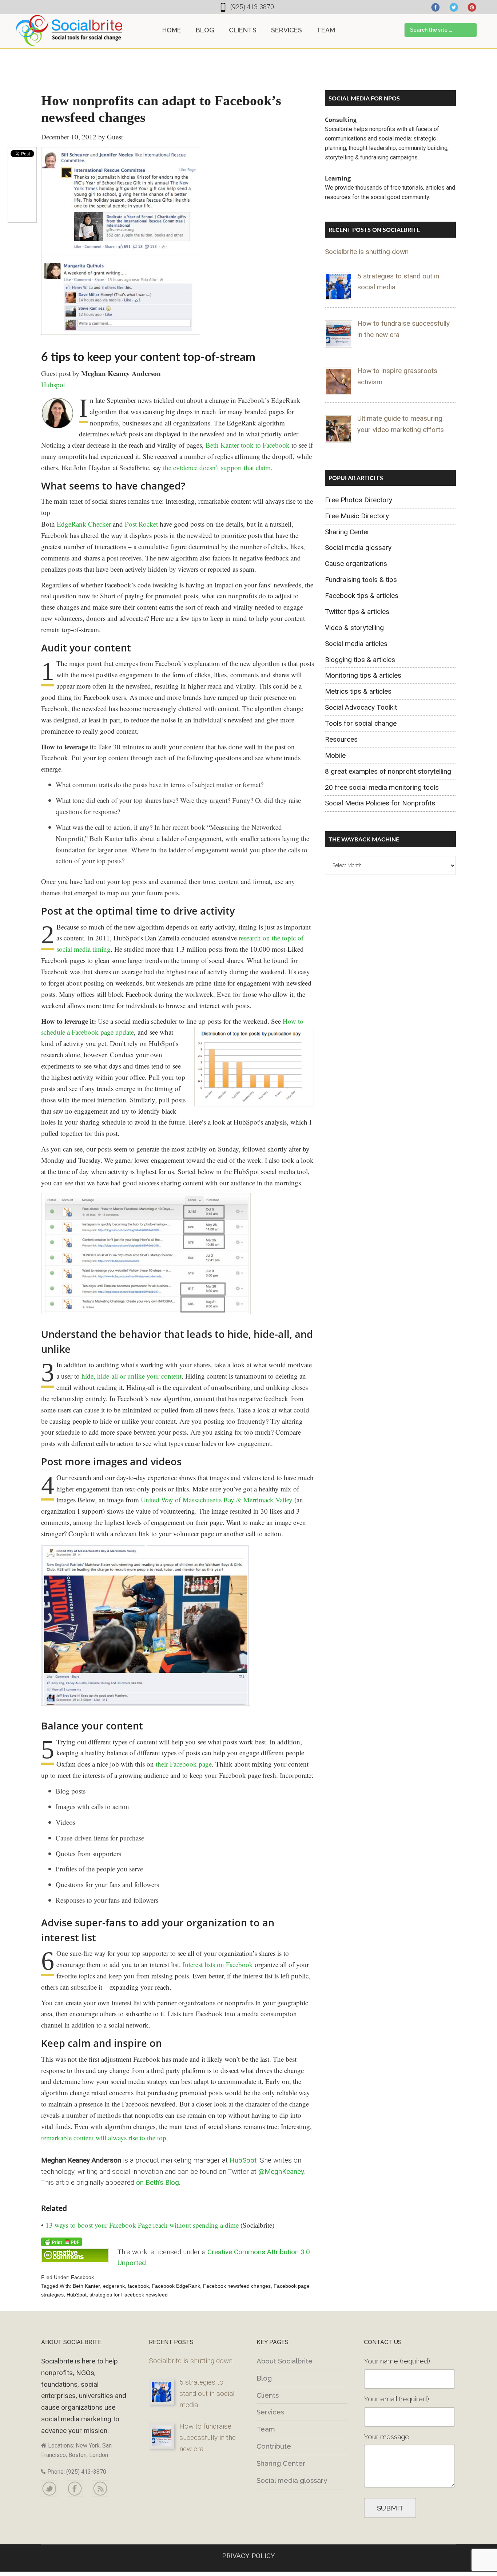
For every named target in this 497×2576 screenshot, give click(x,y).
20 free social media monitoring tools (382, 787)
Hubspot (53, 385)
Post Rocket (141, 524)
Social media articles (356, 644)
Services (270, 2412)
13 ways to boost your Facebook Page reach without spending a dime (142, 2225)
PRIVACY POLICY (249, 2556)
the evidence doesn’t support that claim (217, 467)
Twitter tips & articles (357, 612)
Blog (264, 2378)
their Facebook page (184, 1764)
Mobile (335, 755)
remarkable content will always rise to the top (104, 2138)
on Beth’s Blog (158, 2182)
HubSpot (243, 2160)
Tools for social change (361, 723)
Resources (341, 739)
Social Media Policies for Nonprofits (380, 803)
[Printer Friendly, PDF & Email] (61, 2241)
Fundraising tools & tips (361, 580)
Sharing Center (347, 532)
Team (266, 2429)
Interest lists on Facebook (218, 1964)
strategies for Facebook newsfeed (129, 2295)
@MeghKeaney (281, 2171)
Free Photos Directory (359, 500)
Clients (268, 2395)
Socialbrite (69, 31)
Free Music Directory (357, 516)
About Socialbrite (285, 2361)
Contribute (274, 2446)
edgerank (114, 2286)
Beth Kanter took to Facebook (248, 445)
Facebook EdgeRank (176, 2286)
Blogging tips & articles (360, 660)
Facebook (82, 2277)
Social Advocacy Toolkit (361, 707)
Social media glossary (358, 548)
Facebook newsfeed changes (237, 2286)
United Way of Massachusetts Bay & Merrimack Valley (217, 1500)
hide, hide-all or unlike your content (131, 1376)
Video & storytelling (354, 628)
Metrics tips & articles (358, 691)
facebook (138, 2286)
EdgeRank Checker (84, 524)
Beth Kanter (86, 2286)
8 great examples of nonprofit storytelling (388, 771)
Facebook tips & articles (362, 596)
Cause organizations (356, 564)
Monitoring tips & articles (363, 675)
